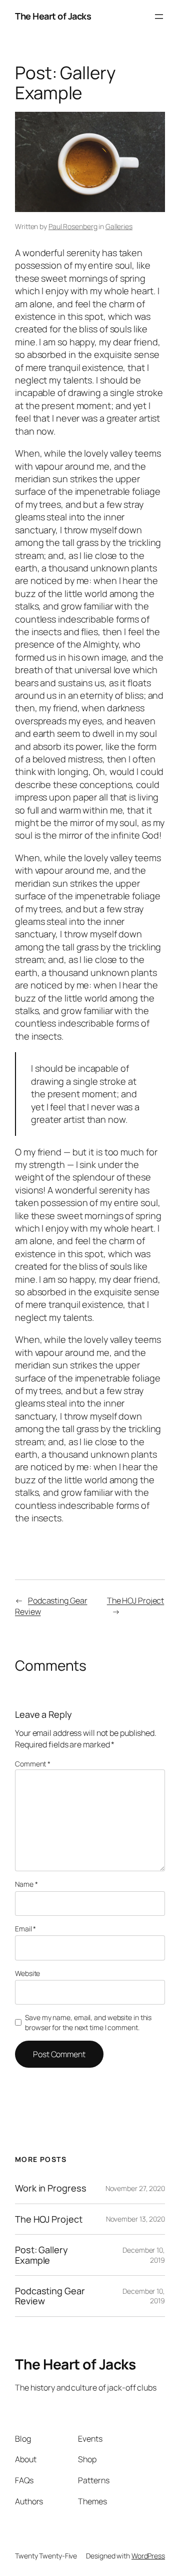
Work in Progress (50, 2188)
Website (27, 1973)
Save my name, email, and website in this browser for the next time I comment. (88, 2022)
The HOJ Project (136, 1601)
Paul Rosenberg (73, 226)
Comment (33, 1764)
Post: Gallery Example (41, 2255)
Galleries (119, 226)
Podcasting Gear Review (50, 2296)
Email (25, 1929)
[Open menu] (159, 17)
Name (26, 1884)
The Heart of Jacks (53, 16)
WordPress (148, 2556)
